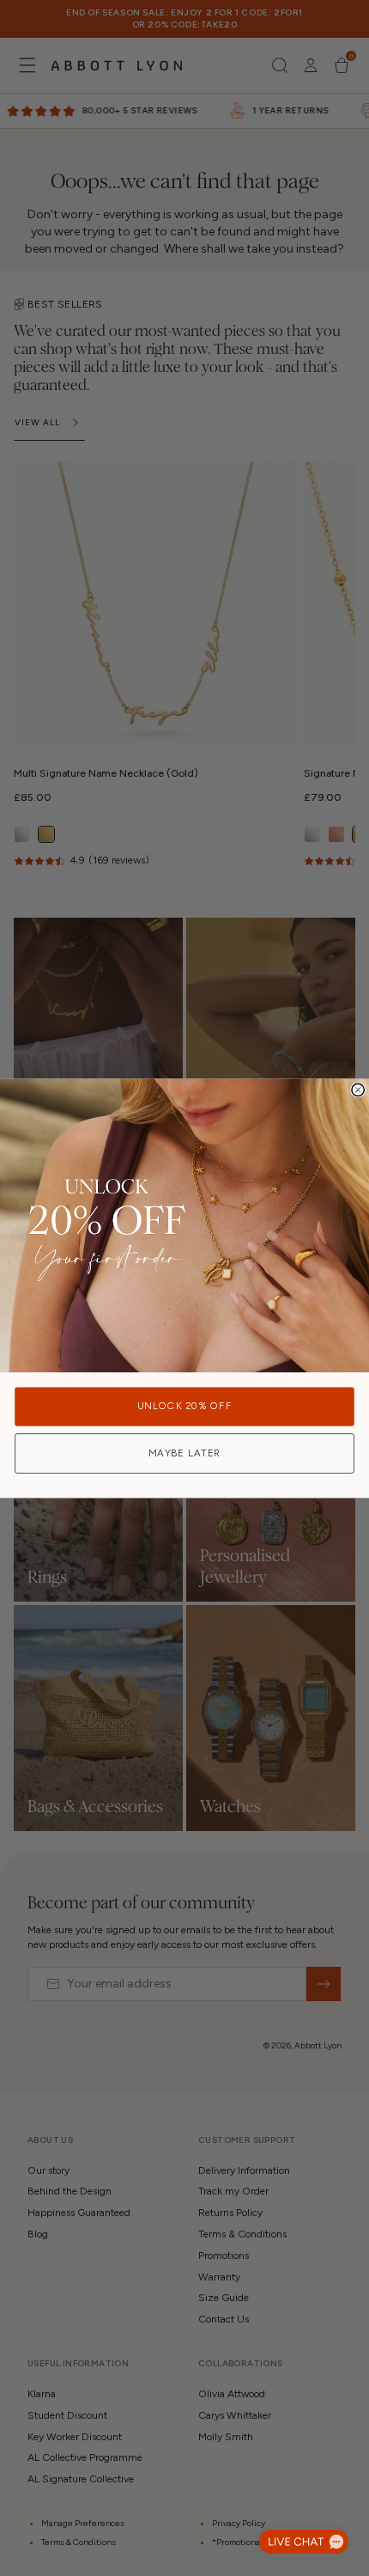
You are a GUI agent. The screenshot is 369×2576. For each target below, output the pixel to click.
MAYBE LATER (185, 1453)
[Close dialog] (358, 1090)
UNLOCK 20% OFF (184, 1406)
